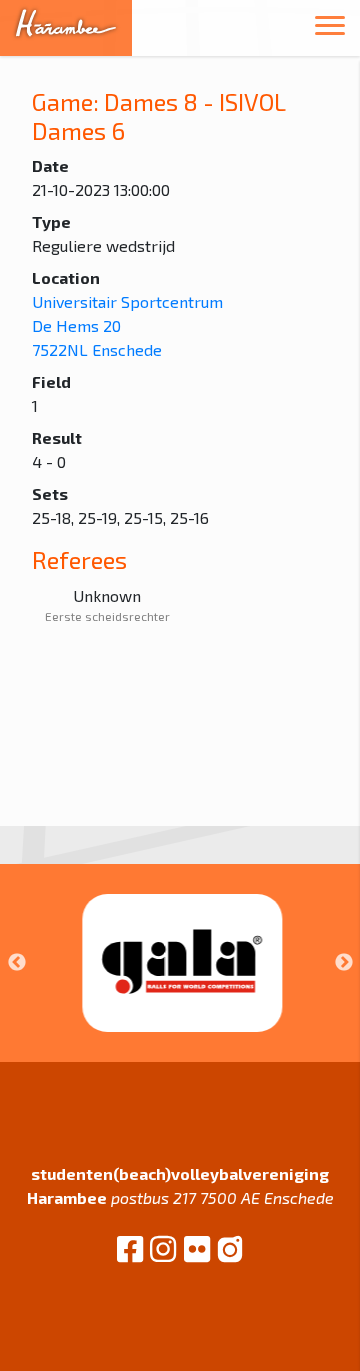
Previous (17, 963)
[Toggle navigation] (330, 28)
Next (344, 963)
